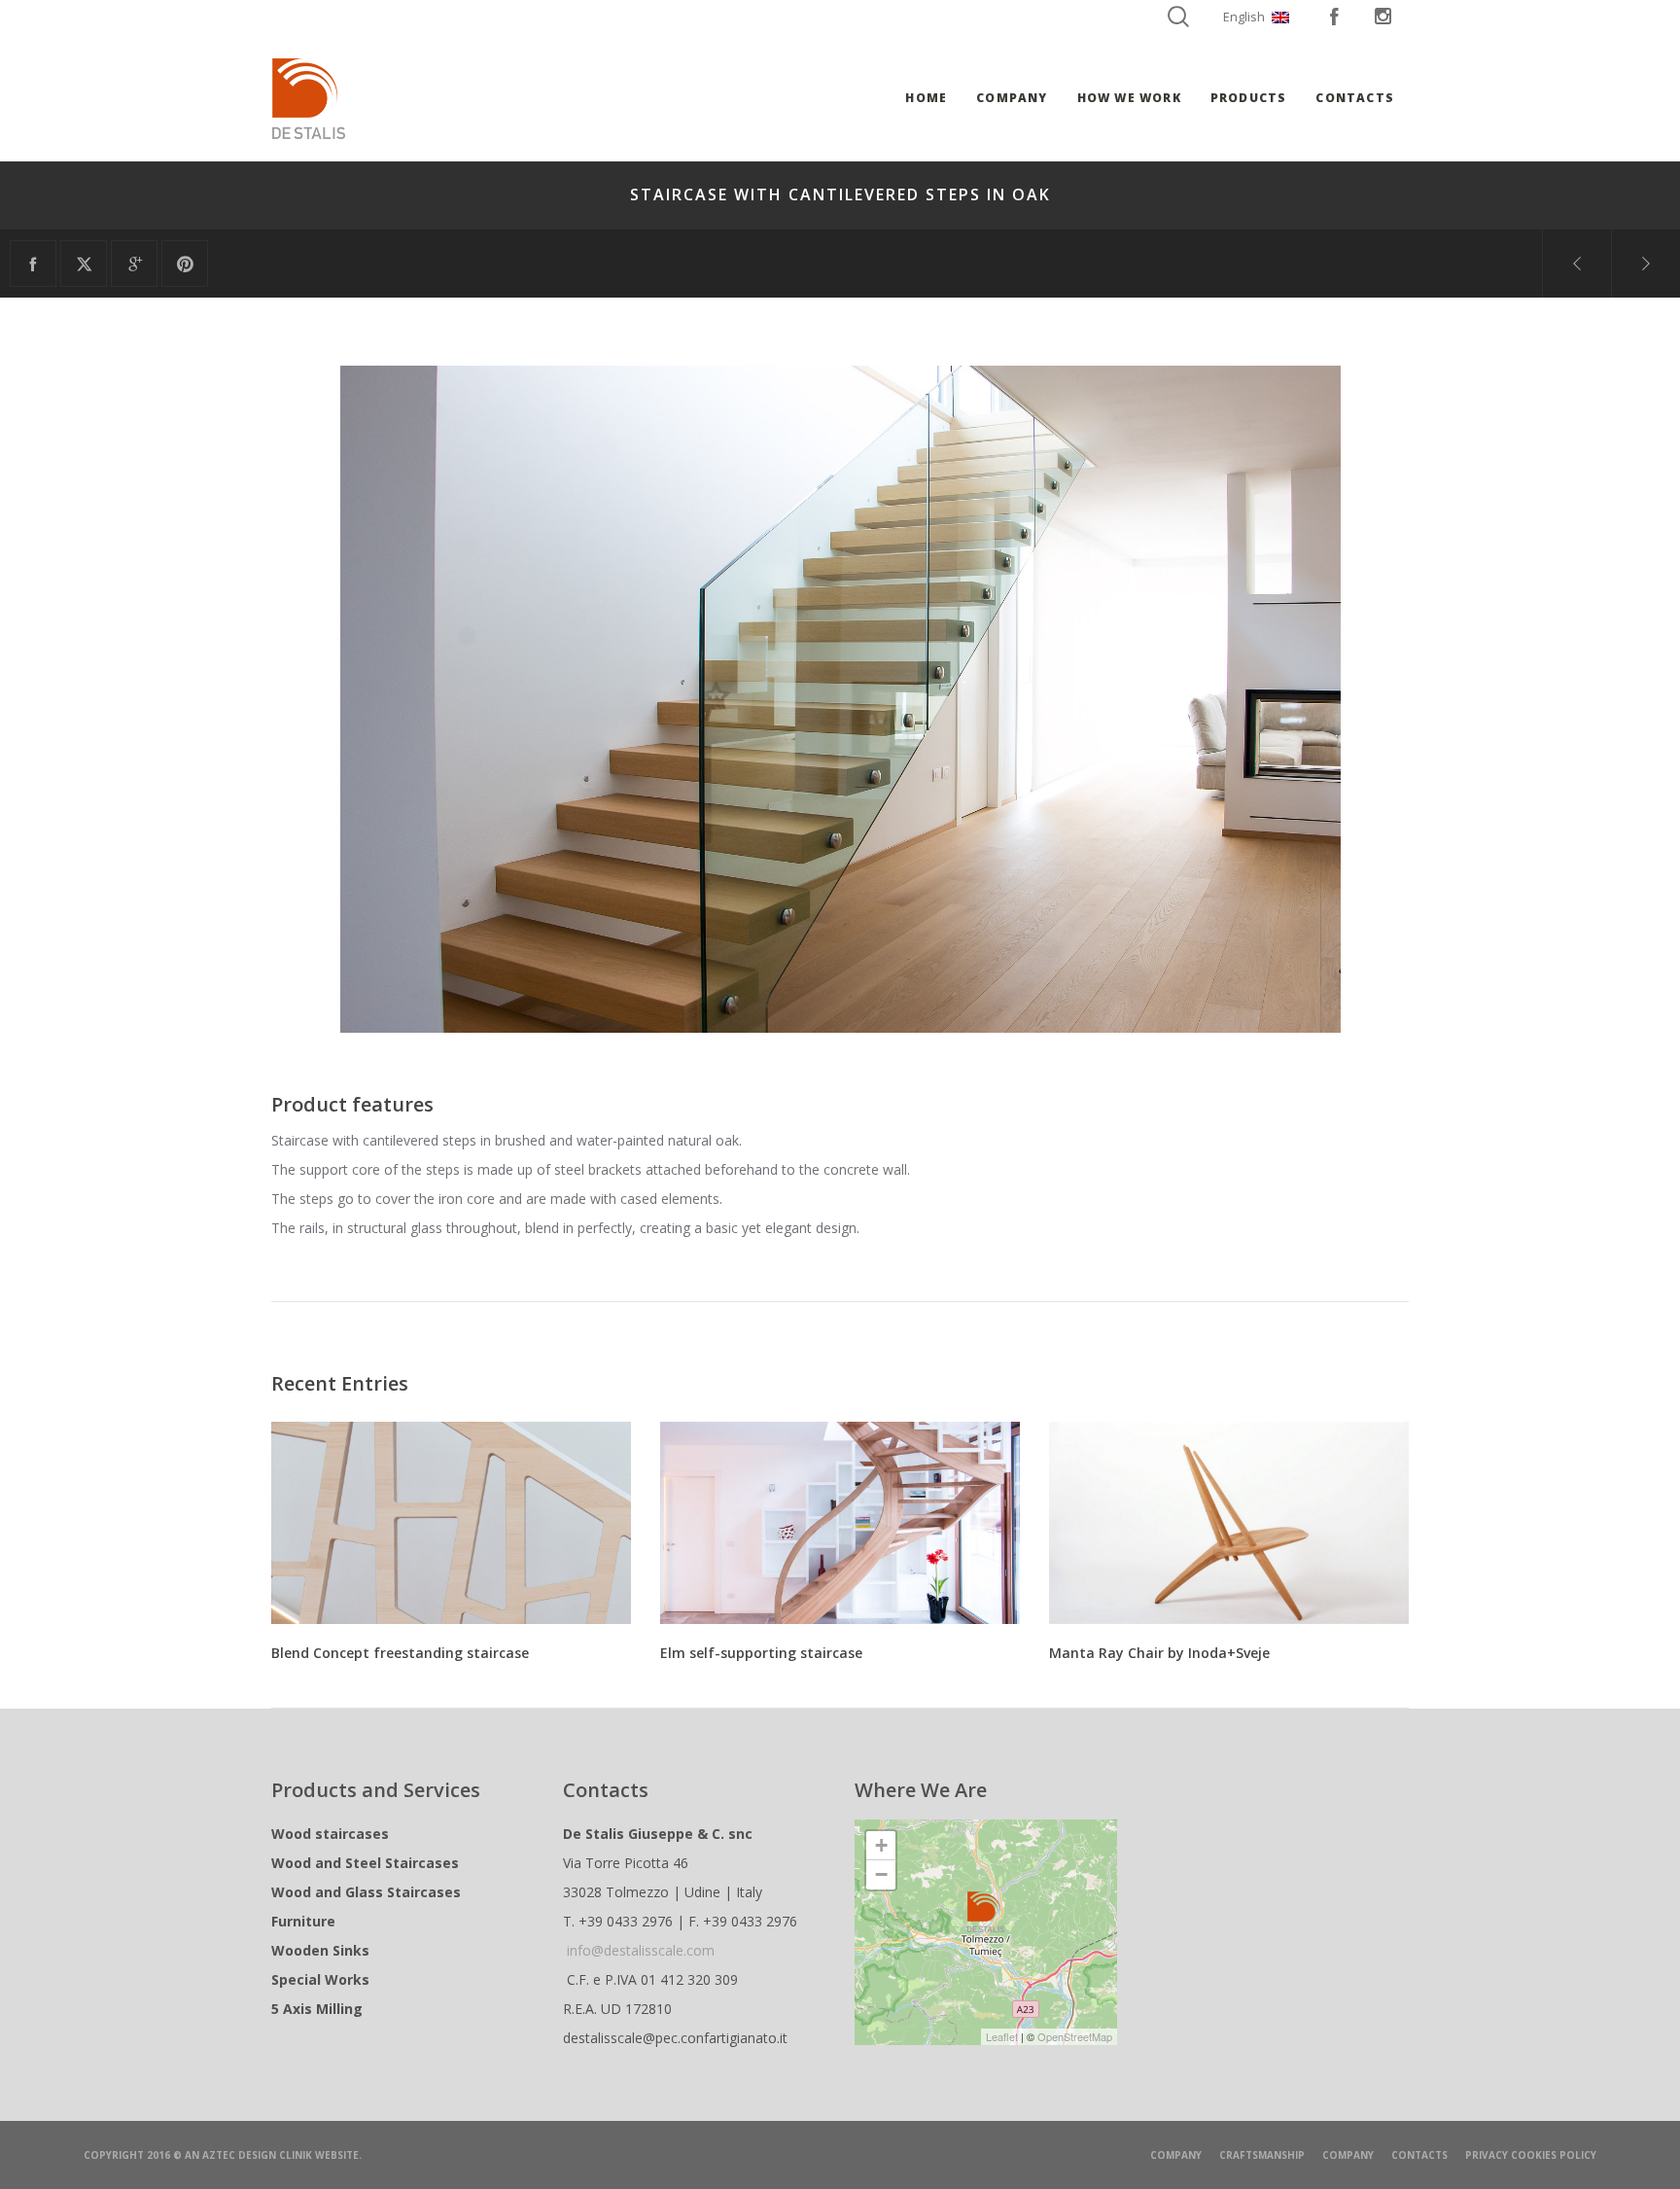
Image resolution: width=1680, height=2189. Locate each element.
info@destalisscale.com (641, 1950)
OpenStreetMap (1075, 2036)
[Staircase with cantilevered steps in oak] (33, 264)
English (1244, 17)
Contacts (1419, 2155)
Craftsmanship (1262, 2155)
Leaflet (1002, 2036)
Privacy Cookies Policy (1531, 2155)
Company (1176, 2155)
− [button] (881, 1874)
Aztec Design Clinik (257, 2155)
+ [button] (881, 1845)
